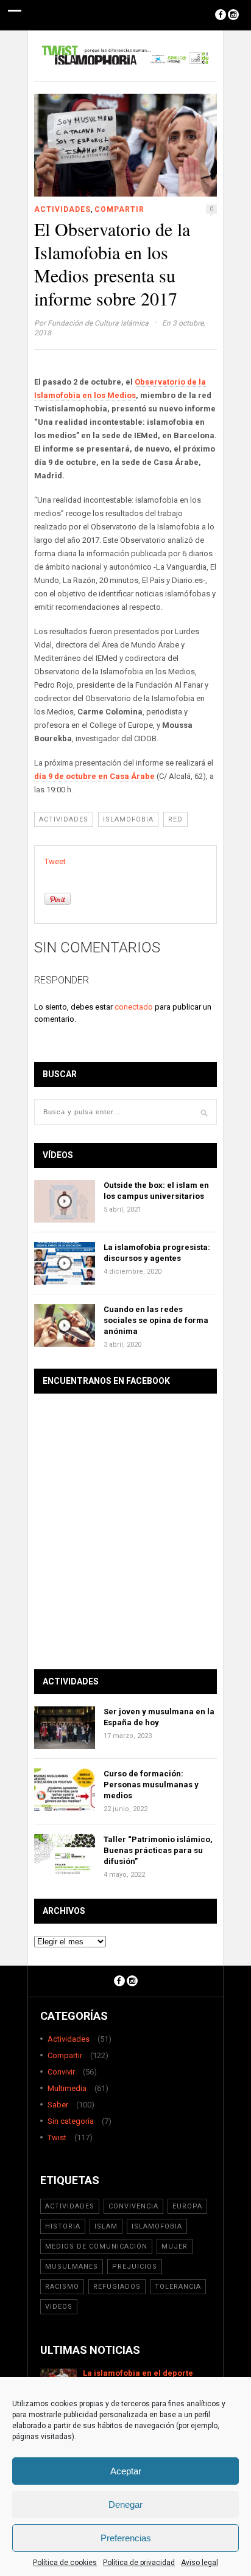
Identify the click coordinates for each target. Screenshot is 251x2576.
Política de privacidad (139, 2563)
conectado (134, 1007)
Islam (106, 2226)
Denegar (125, 2504)
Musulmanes (72, 2267)
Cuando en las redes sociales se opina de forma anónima (156, 1320)
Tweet (55, 861)
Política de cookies (65, 2563)
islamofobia (128, 819)
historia (63, 2226)
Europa (187, 2206)
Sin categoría (71, 2121)
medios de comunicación (96, 2246)
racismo (62, 2287)
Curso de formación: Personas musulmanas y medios (151, 1785)
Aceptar (126, 2471)
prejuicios (135, 2267)
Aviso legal (200, 2563)
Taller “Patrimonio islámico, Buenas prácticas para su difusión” (158, 1850)
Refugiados (117, 2287)
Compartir (119, 209)
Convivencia (133, 2206)
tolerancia (178, 2287)
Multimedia (67, 2088)
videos (59, 2307)
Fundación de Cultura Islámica (98, 323)
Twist (57, 2138)
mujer (175, 2246)
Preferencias (126, 2538)
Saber (58, 2105)
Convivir (61, 2072)
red (175, 819)
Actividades (62, 209)
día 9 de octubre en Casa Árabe (94, 776)
